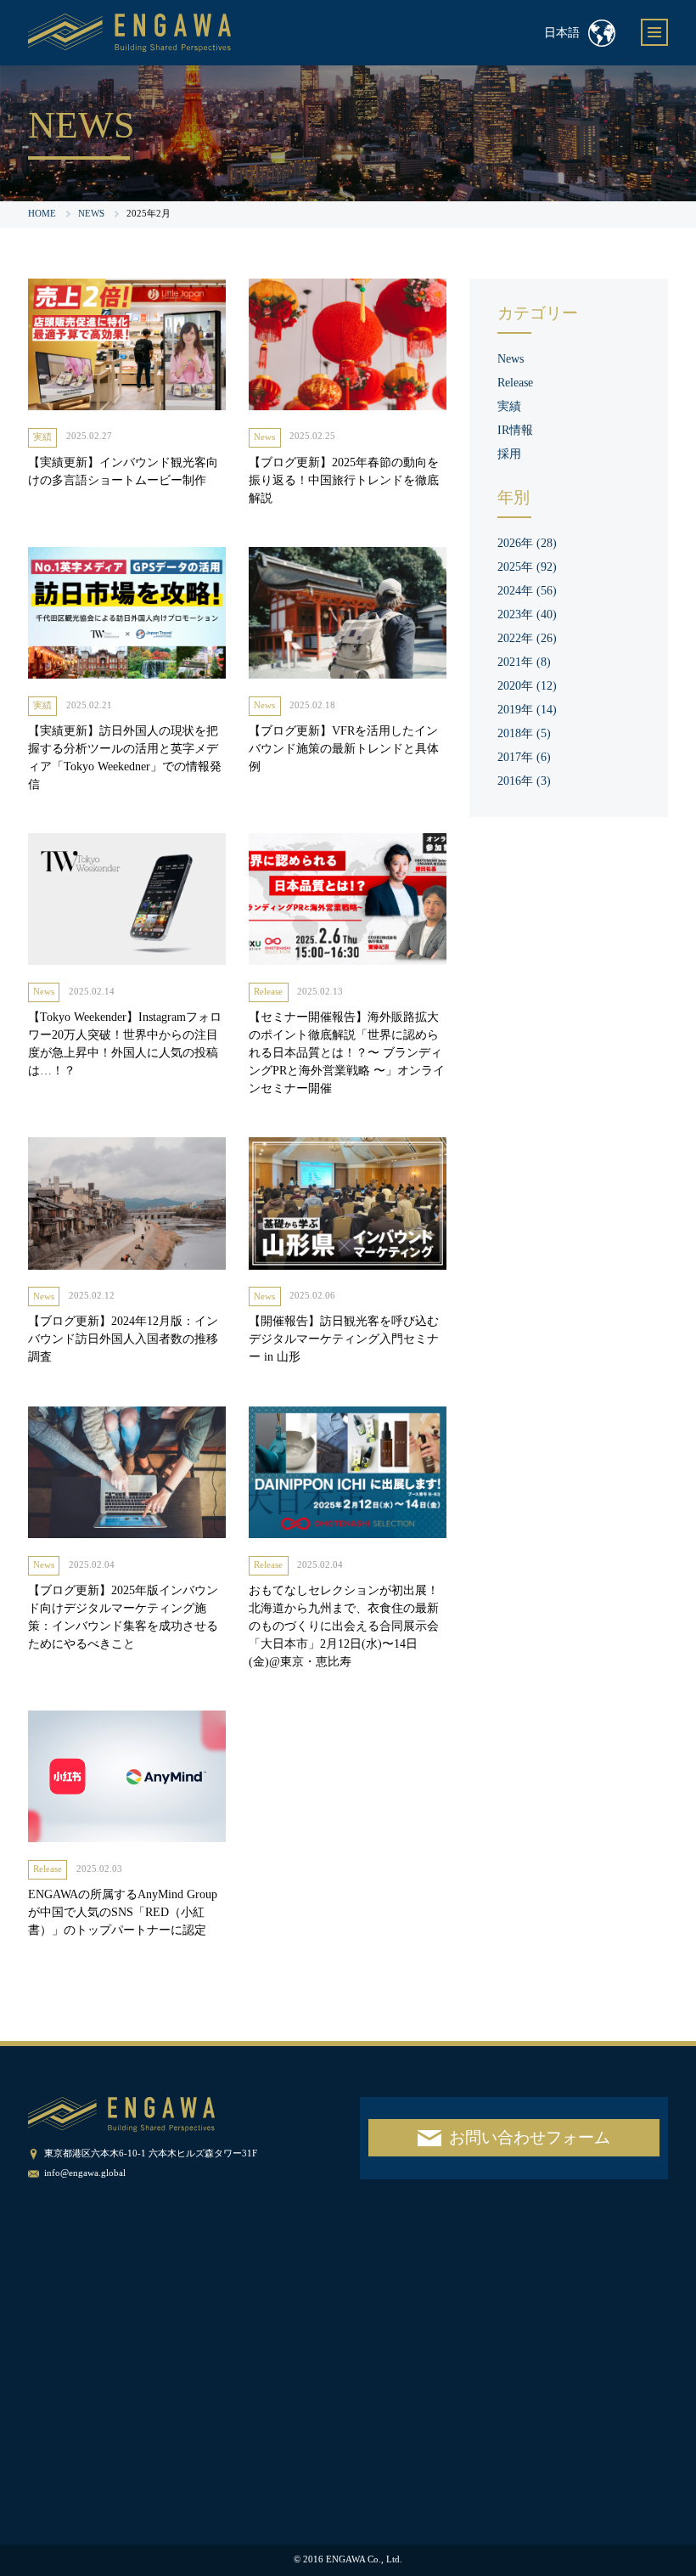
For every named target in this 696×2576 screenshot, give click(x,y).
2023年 (527, 614)
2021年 (524, 662)
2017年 (524, 757)
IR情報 (515, 430)
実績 (42, 437)
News (264, 437)
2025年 (527, 567)
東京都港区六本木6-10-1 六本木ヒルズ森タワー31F (151, 2153)
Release (268, 992)
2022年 (527, 638)
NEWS (91, 214)
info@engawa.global (85, 2173)
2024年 (527, 591)
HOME (42, 214)
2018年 (524, 733)
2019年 (527, 710)
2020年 (527, 686)
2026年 (527, 543)
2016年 (524, 781)
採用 (509, 454)
